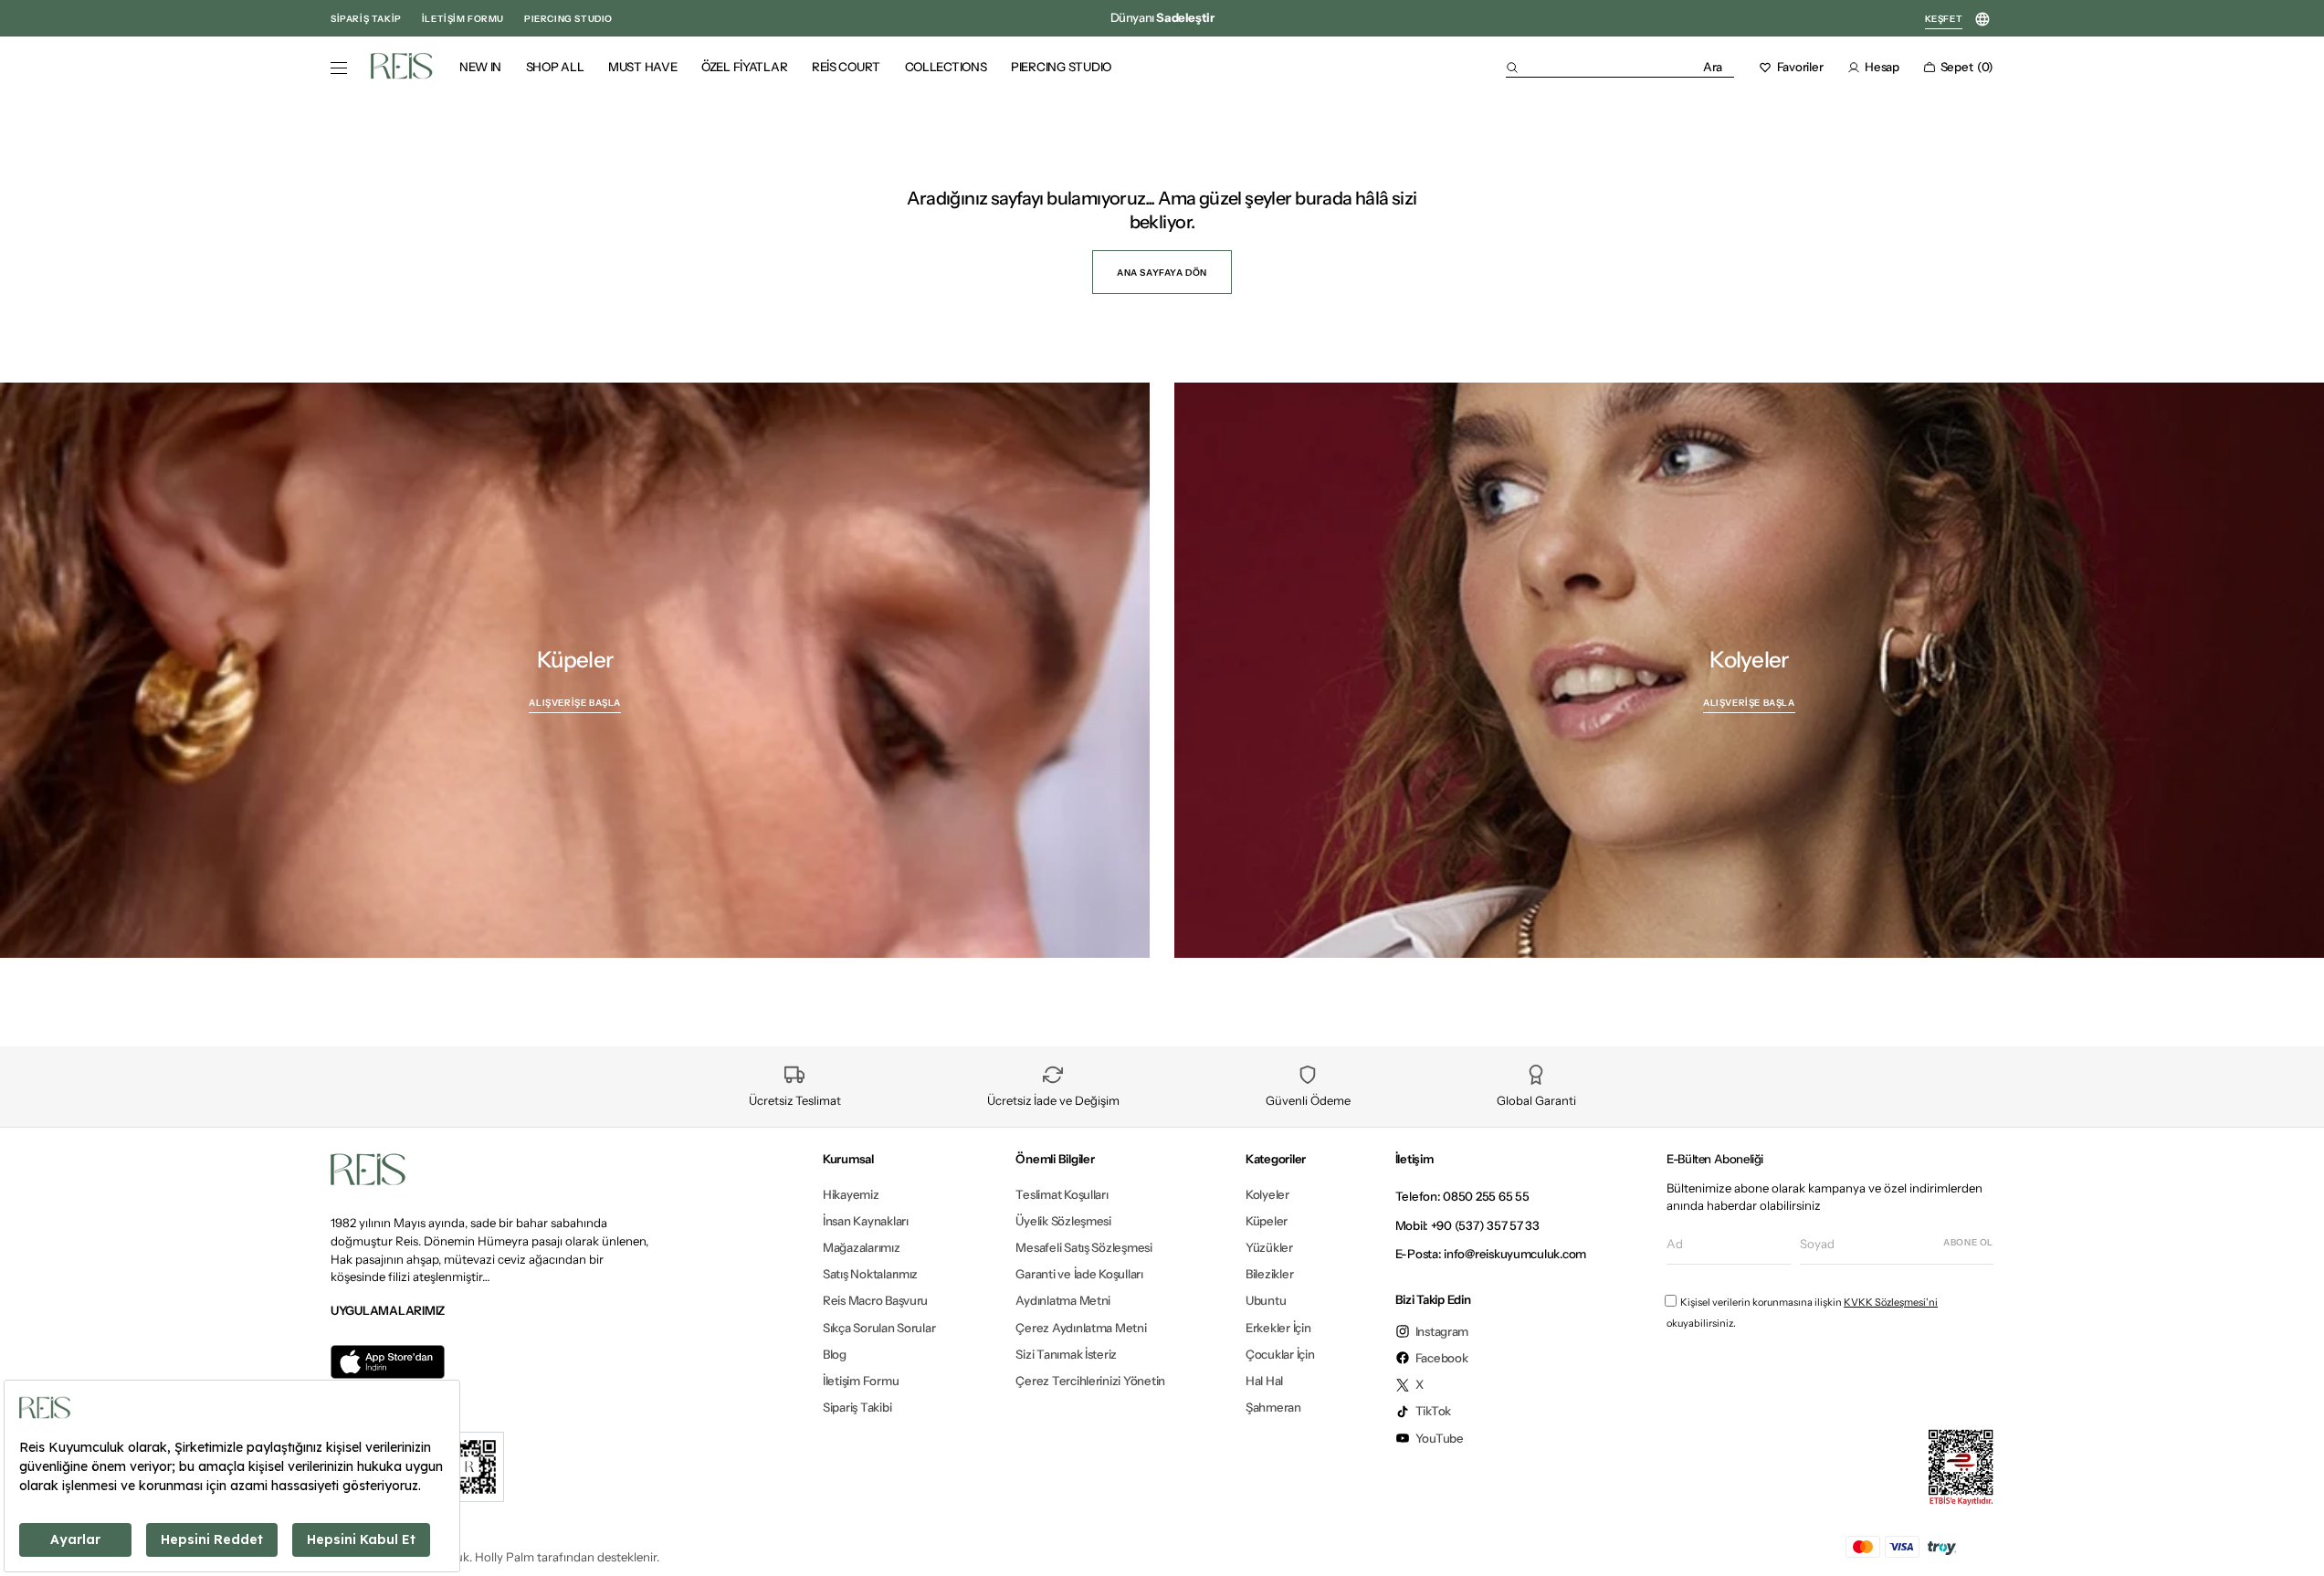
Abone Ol (1968, 1242)
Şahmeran (1273, 1407)
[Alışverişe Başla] (575, 670)
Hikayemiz (851, 1195)
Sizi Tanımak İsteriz (1066, 1354)
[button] (1620, 67)
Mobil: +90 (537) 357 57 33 (1467, 1225)
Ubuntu (1266, 1300)
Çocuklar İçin (1280, 1354)
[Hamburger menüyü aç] (339, 68)
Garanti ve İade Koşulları (1079, 1274)
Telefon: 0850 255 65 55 (1462, 1196)
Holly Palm (505, 1557)
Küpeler (1267, 1221)
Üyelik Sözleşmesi (1063, 1221)
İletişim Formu (861, 1381)
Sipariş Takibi (857, 1407)
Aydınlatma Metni (1063, 1300)
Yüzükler (1269, 1247)
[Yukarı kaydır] (2294, 1540)
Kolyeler (1267, 1195)
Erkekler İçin (1278, 1328)
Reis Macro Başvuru (875, 1300)
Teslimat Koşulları (1062, 1195)
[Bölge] (1982, 20)
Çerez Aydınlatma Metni (1081, 1328)
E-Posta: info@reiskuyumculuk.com (1491, 1254)
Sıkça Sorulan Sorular (879, 1328)
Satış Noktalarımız (870, 1274)
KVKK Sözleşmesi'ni (1891, 1302)
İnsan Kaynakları (866, 1221)
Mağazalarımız (862, 1247)
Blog (835, 1354)
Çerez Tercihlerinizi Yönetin (1090, 1381)
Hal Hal (1264, 1381)
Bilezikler (1269, 1274)
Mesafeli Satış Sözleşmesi (1083, 1247)
